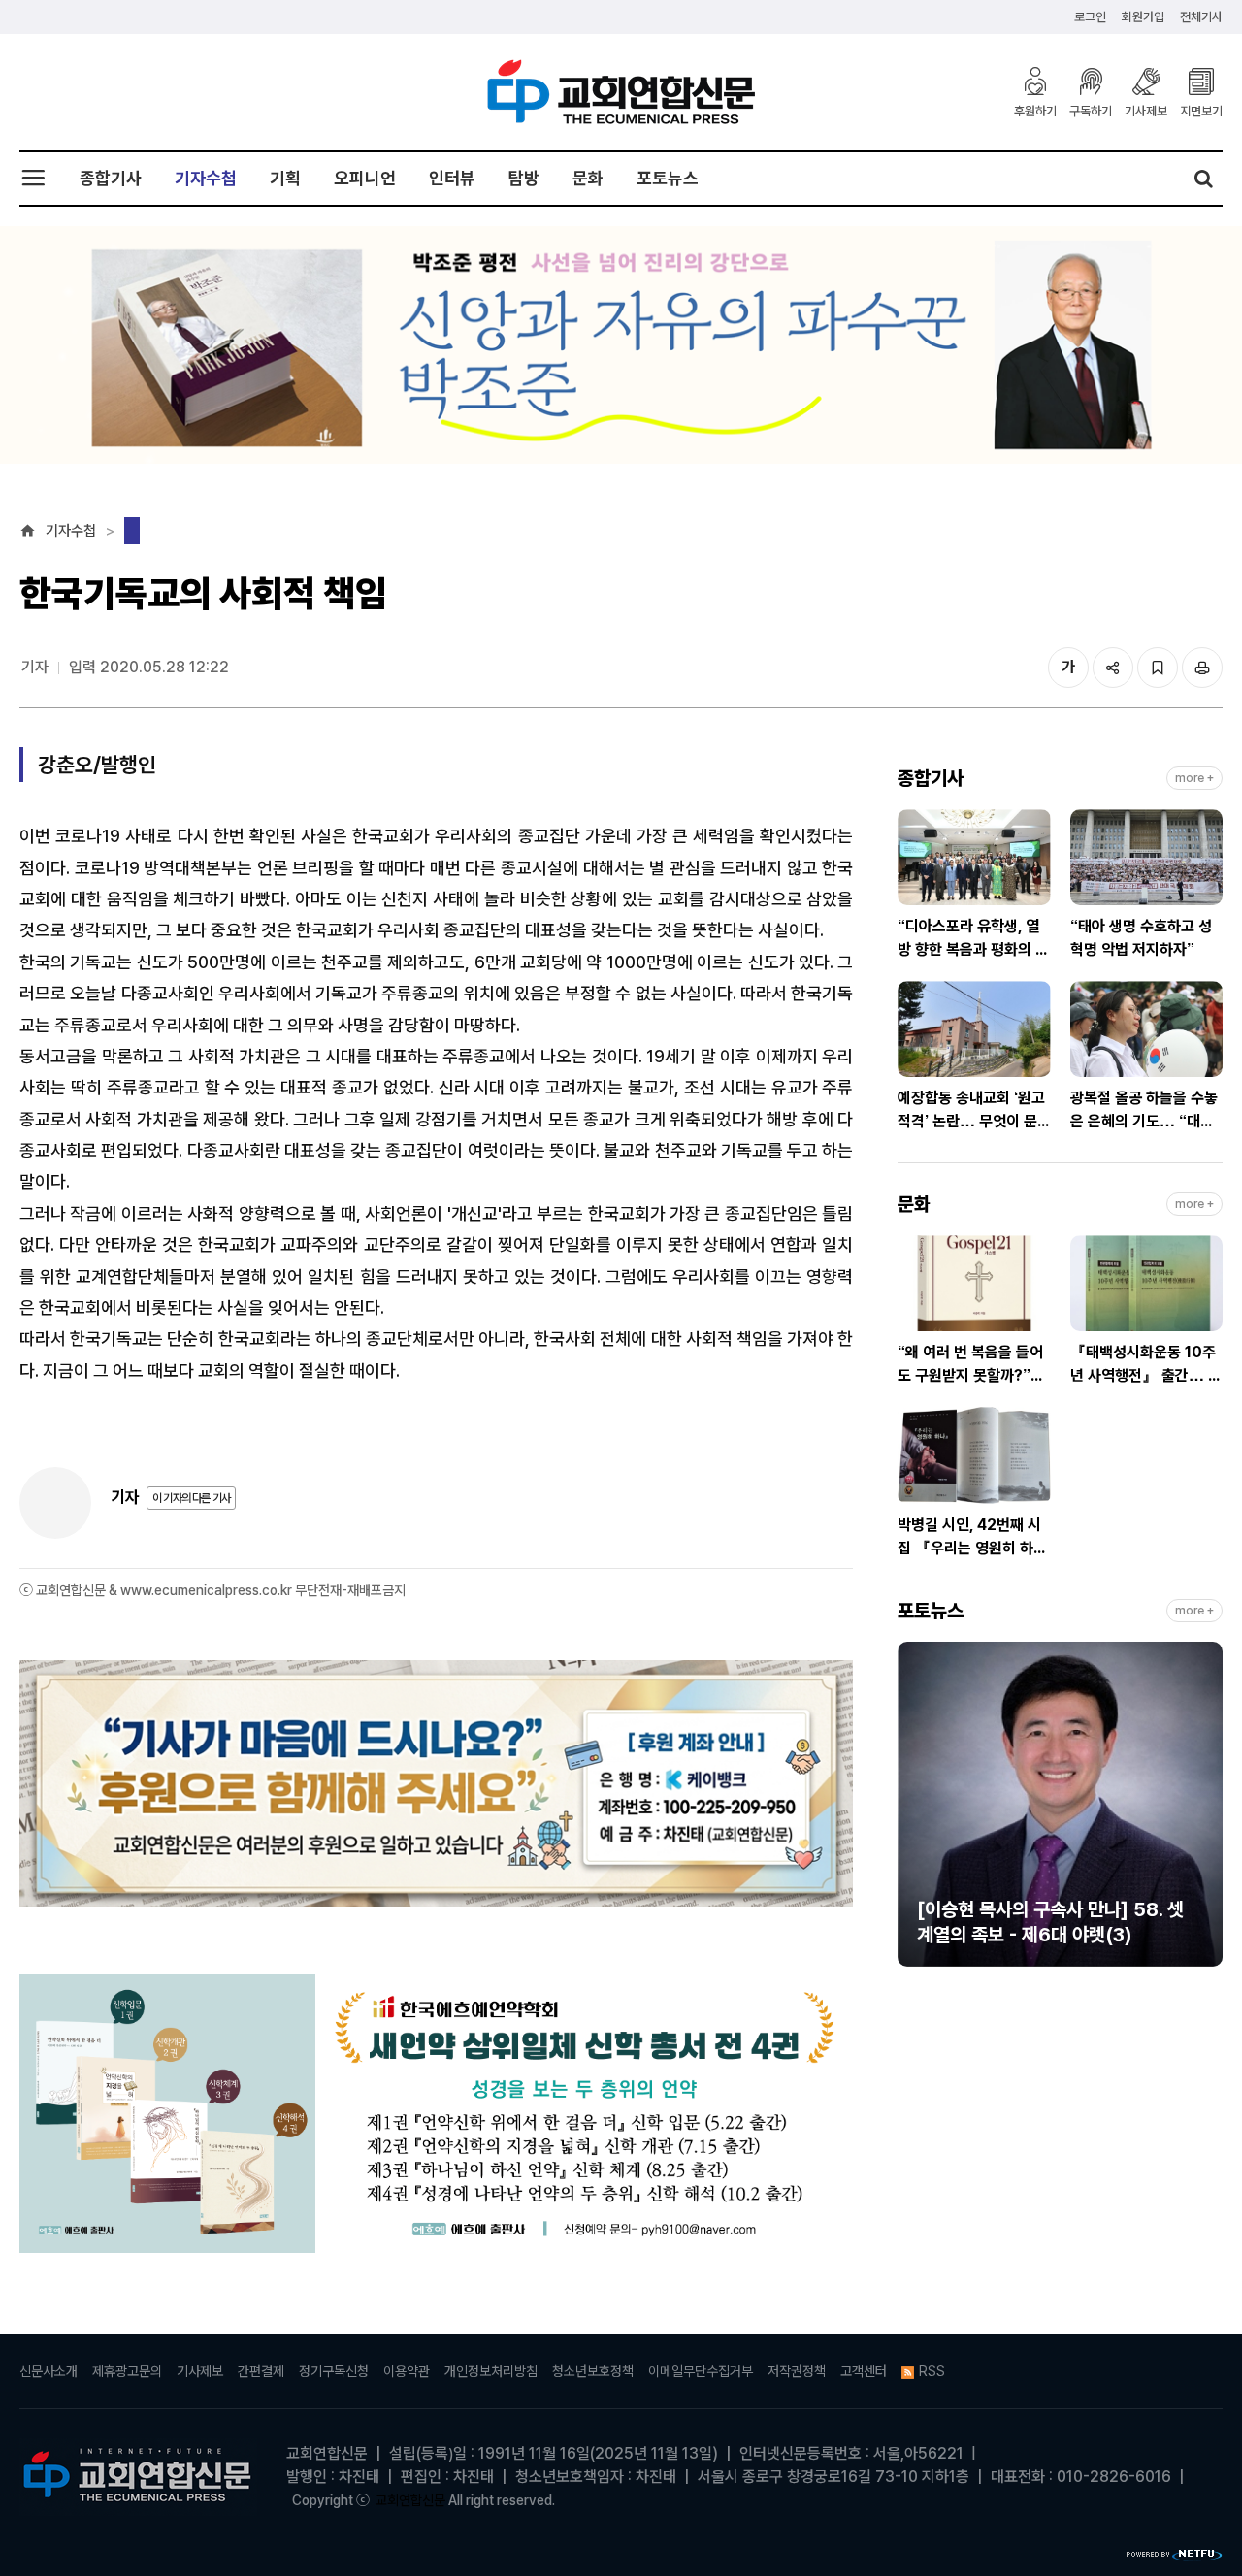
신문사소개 (49, 2371)
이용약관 (407, 2371)
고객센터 (864, 2371)
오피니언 (365, 178)
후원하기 (1035, 111)
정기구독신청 (334, 2371)
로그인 (1090, 17)
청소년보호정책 (593, 2371)
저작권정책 (797, 2371)
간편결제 (261, 2371)
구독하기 (1091, 111)
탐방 (524, 178)
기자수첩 (206, 178)
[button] (912, 1812)
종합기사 (111, 178)
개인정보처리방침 (491, 2371)
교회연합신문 (410, 2500)
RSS (932, 2371)
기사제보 (1146, 111)
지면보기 (1201, 111)
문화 (588, 178)
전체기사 (1201, 17)
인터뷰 (452, 178)
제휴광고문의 (127, 2371)
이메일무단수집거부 (701, 2371)
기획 (285, 178)
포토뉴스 (668, 178)
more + (1194, 778)
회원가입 (1143, 17)
